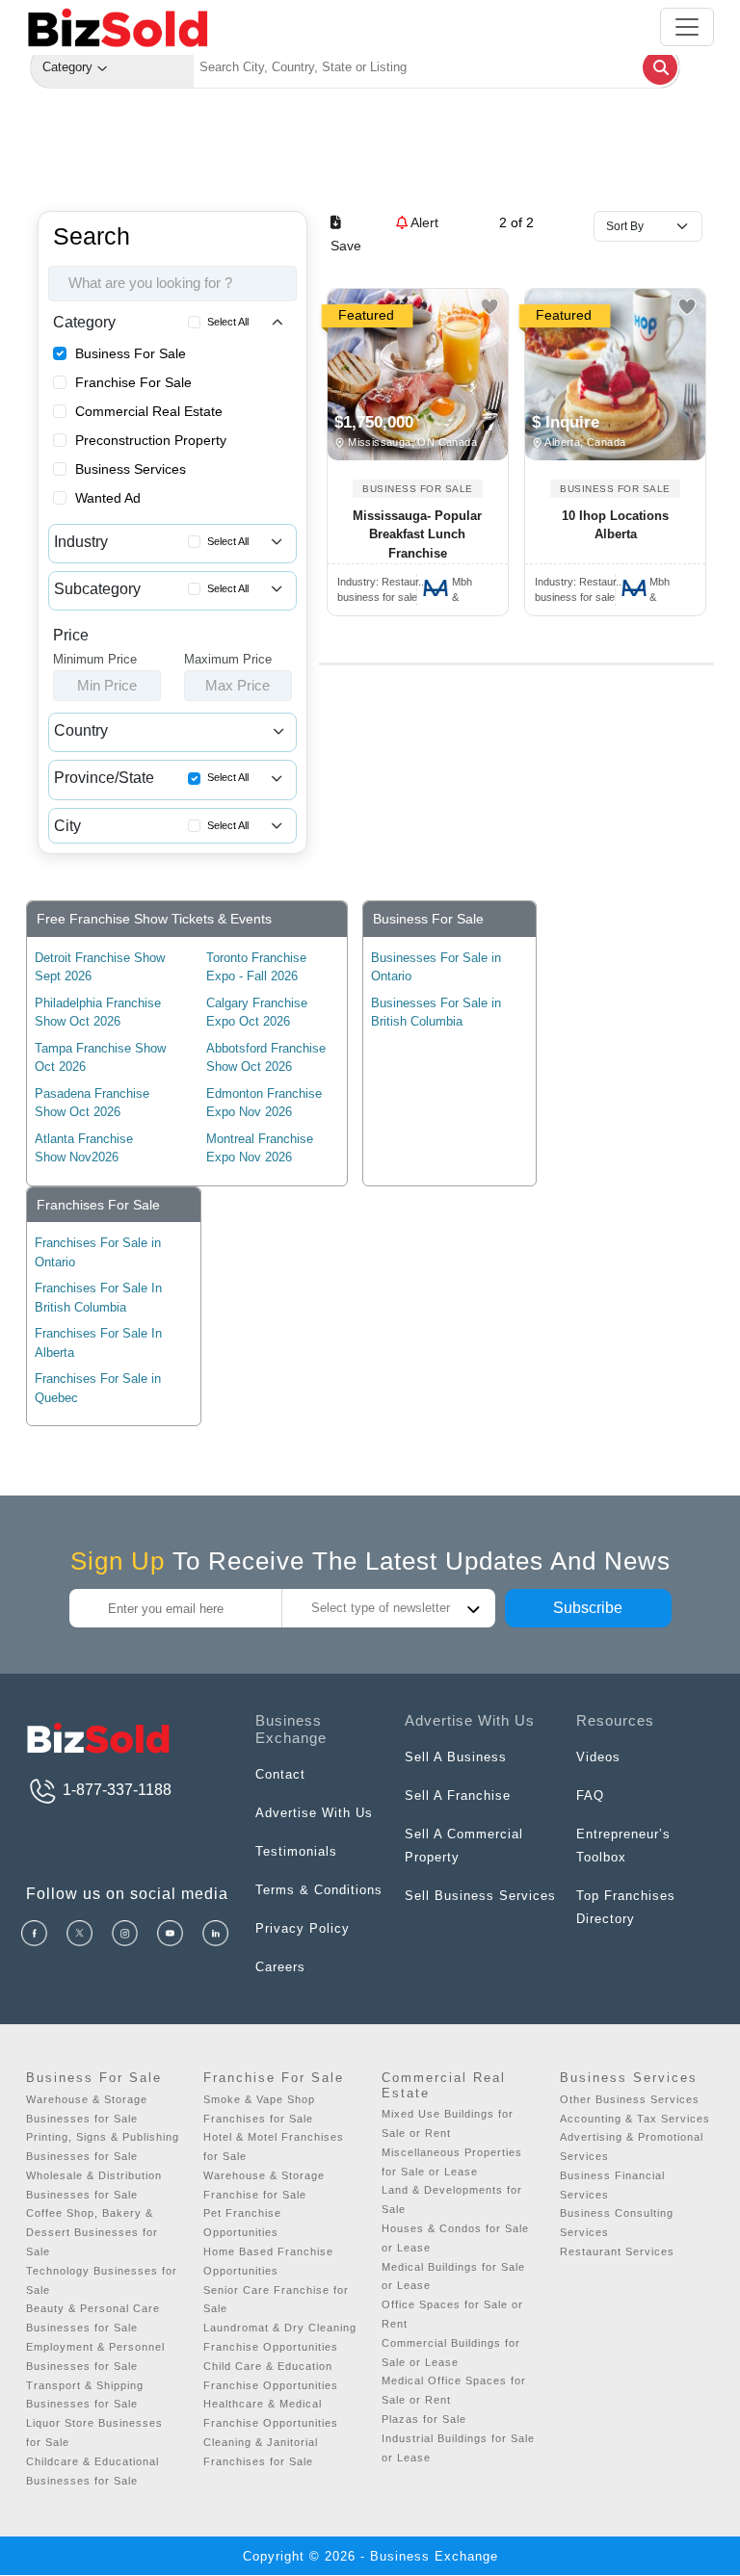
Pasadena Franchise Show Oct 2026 (92, 1103)
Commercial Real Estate (149, 411)
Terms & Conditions (319, 1890)
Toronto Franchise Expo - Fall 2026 (256, 967)
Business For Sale (131, 353)
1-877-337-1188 (115, 1790)
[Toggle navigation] (687, 27)
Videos (598, 1757)
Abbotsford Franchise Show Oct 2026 (266, 1058)
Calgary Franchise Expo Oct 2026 (257, 1013)
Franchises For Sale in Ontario (98, 1252)
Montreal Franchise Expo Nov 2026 (260, 1148)
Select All (228, 322)
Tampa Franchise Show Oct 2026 (100, 1058)
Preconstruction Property (151, 440)
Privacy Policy (303, 1928)
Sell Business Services (480, 1896)
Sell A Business (456, 1757)
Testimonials (296, 1851)
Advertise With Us (314, 1813)
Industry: (381, 582)
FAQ (590, 1795)
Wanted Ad (108, 498)
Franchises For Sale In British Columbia (98, 1298)
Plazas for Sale (424, 2419)
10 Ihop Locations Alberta (615, 525)
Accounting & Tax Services (635, 2119)
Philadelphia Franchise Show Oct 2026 (98, 1013)
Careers (280, 1967)
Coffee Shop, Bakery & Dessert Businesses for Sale (92, 2232)
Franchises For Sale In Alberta (98, 1343)
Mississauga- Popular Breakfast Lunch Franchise (417, 534)
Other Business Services (630, 2099)
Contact (280, 1774)
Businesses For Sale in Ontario (436, 967)
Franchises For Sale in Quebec (98, 1388)
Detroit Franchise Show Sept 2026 (100, 967)
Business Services (131, 469)
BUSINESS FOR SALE (418, 489)
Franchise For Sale (133, 382)
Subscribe (588, 1608)
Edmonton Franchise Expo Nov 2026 (264, 1103)
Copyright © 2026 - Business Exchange (370, 2556)
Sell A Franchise (458, 1795)
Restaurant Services (617, 2251)
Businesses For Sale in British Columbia (436, 1013)
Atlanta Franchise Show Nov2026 (84, 1148)
